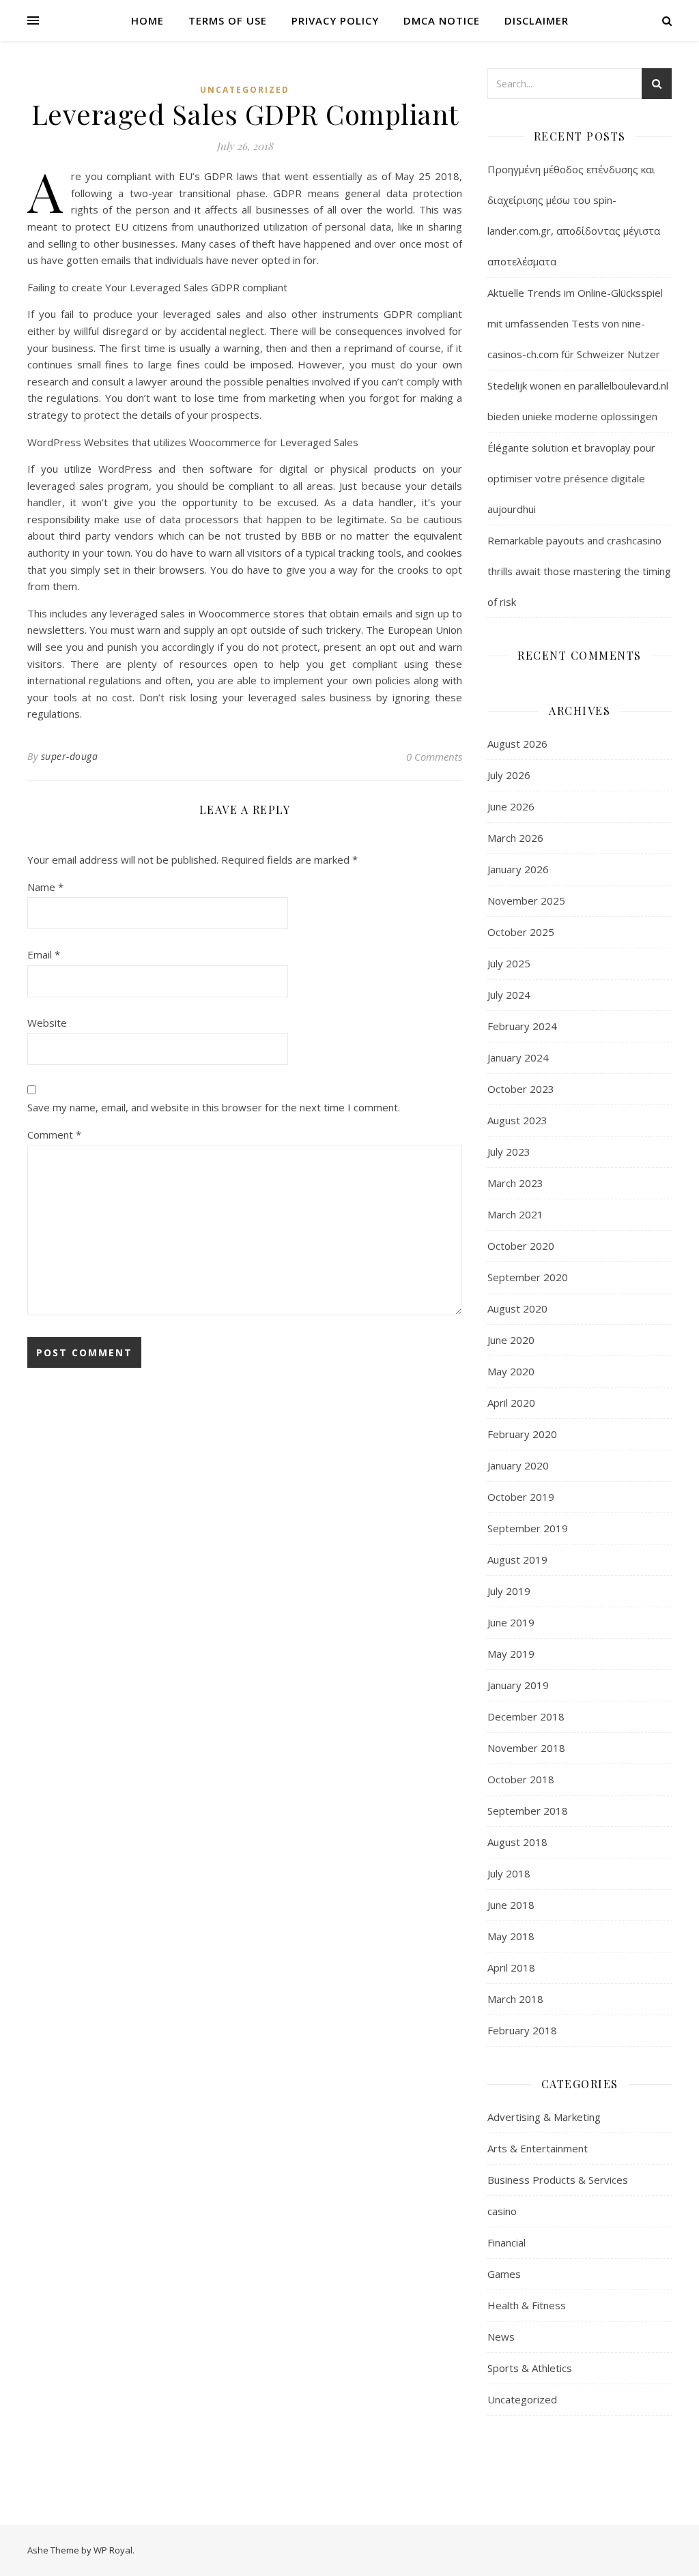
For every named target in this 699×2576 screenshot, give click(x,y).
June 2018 (511, 1905)
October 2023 (521, 1089)
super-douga (70, 756)
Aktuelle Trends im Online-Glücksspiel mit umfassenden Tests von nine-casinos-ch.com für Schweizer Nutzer (575, 323)
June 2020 (511, 1340)
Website (47, 1023)
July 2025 (509, 963)
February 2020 (522, 1434)
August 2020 (517, 1308)
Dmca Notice (442, 20)
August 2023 (517, 1120)
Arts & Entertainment (538, 2148)
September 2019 (528, 1528)
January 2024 (518, 1057)
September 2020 (528, 1277)
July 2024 (509, 995)
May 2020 (511, 1371)
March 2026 (515, 838)
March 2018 (515, 1999)
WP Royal (113, 2550)
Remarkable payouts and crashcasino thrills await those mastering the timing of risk (579, 571)
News (501, 2337)
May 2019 (511, 1654)
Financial (507, 2242)
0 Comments (434, 757)
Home (147, 20)
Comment (54, 1135)
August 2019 (517, 1560)
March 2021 (515, 1214)
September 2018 (528, 1811)
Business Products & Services (558, 2180)
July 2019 (509, 1591)
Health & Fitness (527, 2305)
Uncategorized (245, 90)
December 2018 (526, 1716)
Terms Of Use (228, 20)
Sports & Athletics (530, 2368)
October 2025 (521, 932)
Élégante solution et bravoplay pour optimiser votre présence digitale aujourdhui (571, 478)
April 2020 (511, 1403)
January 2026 (518, 869)
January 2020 (518, 1465)
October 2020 (521, 1246)
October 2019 (521, 1497)
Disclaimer (537, 20)
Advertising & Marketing (544, 2117)
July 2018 (509, 1873)
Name (45, 887)
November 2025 (526, 901)
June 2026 (511, 806)
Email (44, 954)
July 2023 (509, 1152)
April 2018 (511, 1967)
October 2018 (521, 1779)
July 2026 (509, 775)
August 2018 (517, 1842)
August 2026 (517, 744)
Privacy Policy (335, 20)
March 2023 (515, 1183)
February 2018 (522, 2030)
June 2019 (511, 1622)
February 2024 (522, 1026)
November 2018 (526, 1748)
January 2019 (518, 1685)
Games (504, 2274)
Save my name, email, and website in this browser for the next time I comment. (214, 1107)
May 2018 (511, 1936)
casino (502, 2211)
